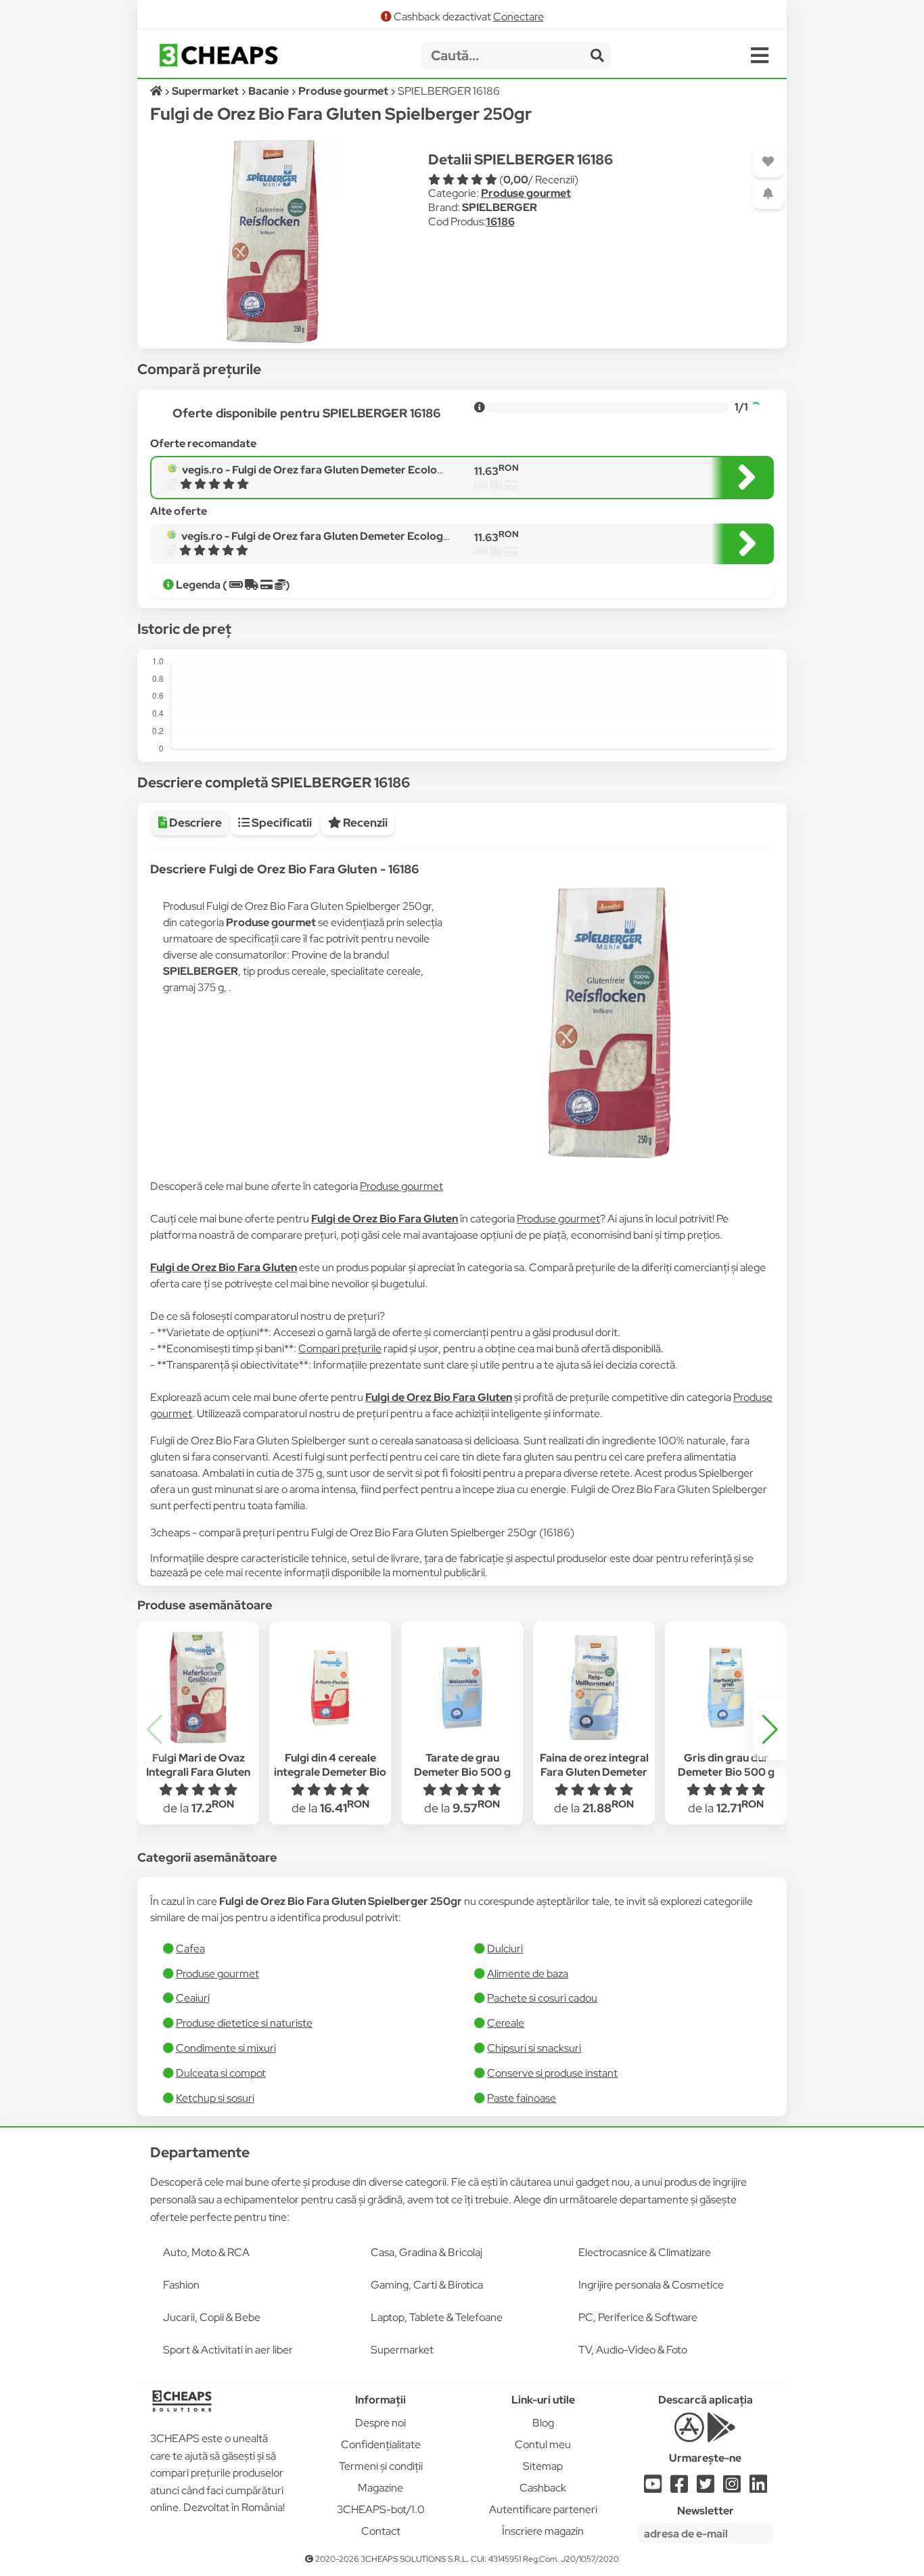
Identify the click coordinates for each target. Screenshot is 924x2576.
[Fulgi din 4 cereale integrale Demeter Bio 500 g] (330, 1688)
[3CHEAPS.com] (218, 55)
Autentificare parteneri (543, 2509)
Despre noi (380, 2423)
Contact (381, 2531)
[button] (770, 1730)
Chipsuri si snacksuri (534, 2048)
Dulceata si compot (221, 2073)
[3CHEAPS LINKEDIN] (758, 2488)
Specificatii (281, 823)
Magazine (380, 2488)
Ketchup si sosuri (215, 2098)
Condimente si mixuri (226, 2048)
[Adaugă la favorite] (768, 162)
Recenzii (364, 823)
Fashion (181, 2285)
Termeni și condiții (381, 2466)
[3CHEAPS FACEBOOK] (679, 2488)
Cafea (190, 1949)
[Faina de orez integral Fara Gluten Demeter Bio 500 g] (594, 1688)
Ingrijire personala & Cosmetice (651, 2285)
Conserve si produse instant (552, 2073)
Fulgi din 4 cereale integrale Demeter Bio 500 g (330, 1772)
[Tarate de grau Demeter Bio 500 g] (462, 1688)
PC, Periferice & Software (638, 2317)
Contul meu (543, 2444)
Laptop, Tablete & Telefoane (437, 2317)
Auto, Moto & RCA (206, 2252)
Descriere (194, 823)
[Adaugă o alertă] (768, 194)
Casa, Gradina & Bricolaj (426, 2252)
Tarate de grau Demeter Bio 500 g (462, 1765)
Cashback (543, 2488)
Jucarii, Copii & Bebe (212, 2317)
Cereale (506, 2023)
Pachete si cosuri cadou (542, 1998)
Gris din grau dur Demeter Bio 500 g (726, 1765)
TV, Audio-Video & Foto (633, 2350)
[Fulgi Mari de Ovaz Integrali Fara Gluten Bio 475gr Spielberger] (198, 1688)
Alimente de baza (528, 1974)
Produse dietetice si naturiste (244, 2023)
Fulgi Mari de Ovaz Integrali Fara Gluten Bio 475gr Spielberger (199, 1772)
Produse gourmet (526, 193)
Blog (543, 2423)
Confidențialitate (381, 2444)
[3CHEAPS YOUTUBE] (653, 2488)
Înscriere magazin (543, 2531)
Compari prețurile (340, 1349)
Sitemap (543, 2466)
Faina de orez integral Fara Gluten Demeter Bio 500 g (594, 1772)
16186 (501, 222)
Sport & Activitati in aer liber (228, 2350)
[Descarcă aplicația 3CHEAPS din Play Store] (721, 2435)
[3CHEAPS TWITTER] (706, 2488)
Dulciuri (505, 1949)
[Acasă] (157, 91)
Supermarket (402, 2350)
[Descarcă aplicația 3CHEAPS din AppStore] (689, 2435)
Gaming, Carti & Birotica (427, 2285)
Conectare (518, 17)
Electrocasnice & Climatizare (645, 2252)
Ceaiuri (193, 1998)
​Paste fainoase (522, 2098)
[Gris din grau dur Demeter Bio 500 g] (726, 1688)
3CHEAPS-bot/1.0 (381, 2509)
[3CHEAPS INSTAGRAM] (732, 2488)
